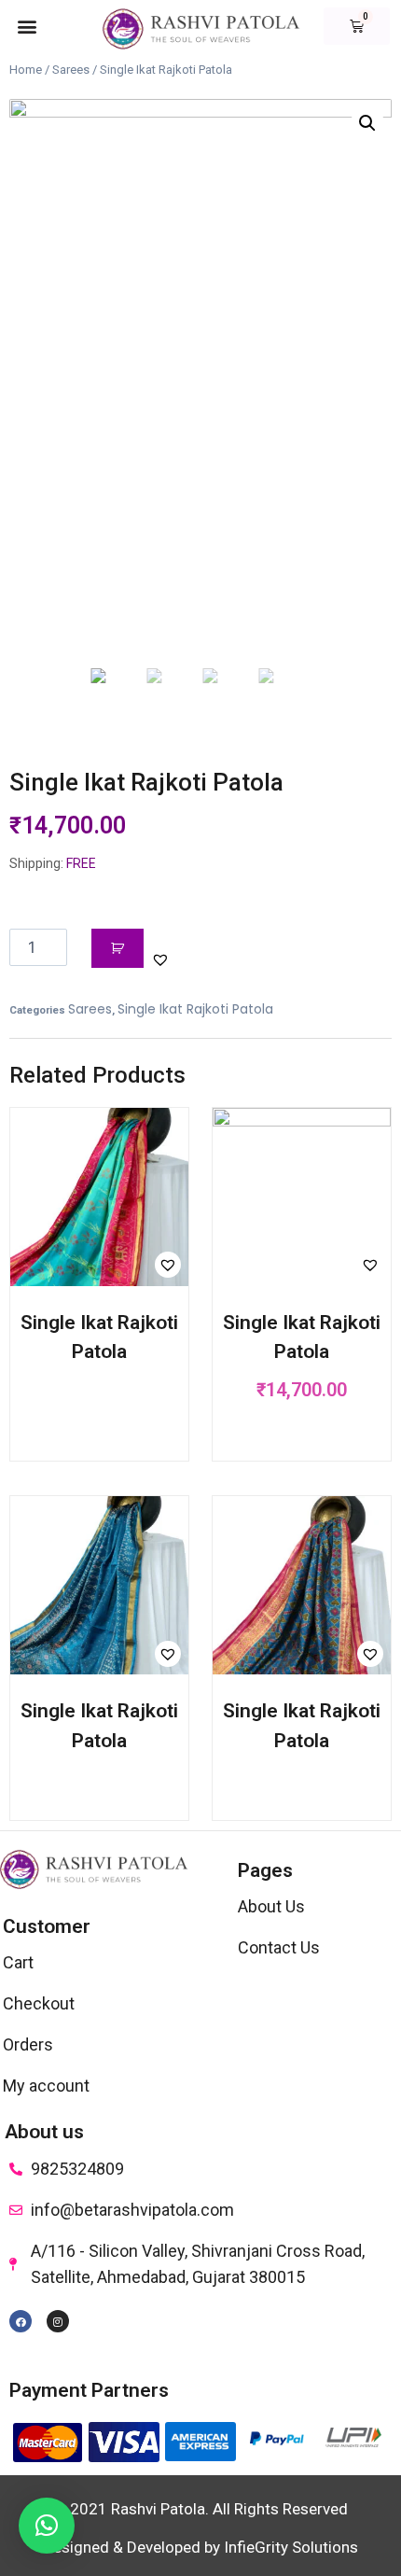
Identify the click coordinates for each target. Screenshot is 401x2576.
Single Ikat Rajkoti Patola (195, 1009)
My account (46, 2086)
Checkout (39, 2003)
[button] (27, 26)
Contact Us (279, 1947)
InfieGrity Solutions (291, 2547)
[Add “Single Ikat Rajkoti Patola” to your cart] (302, 1442)
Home (26, 70)
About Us (271, 1906)
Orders (28, 2044)
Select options (98, 1411)
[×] (47, 2526)
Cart (18, 1962)
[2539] (118, 948)
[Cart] (357, 26)
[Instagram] (58, 2321)
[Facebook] (21, 2321)
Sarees (71, 70)
